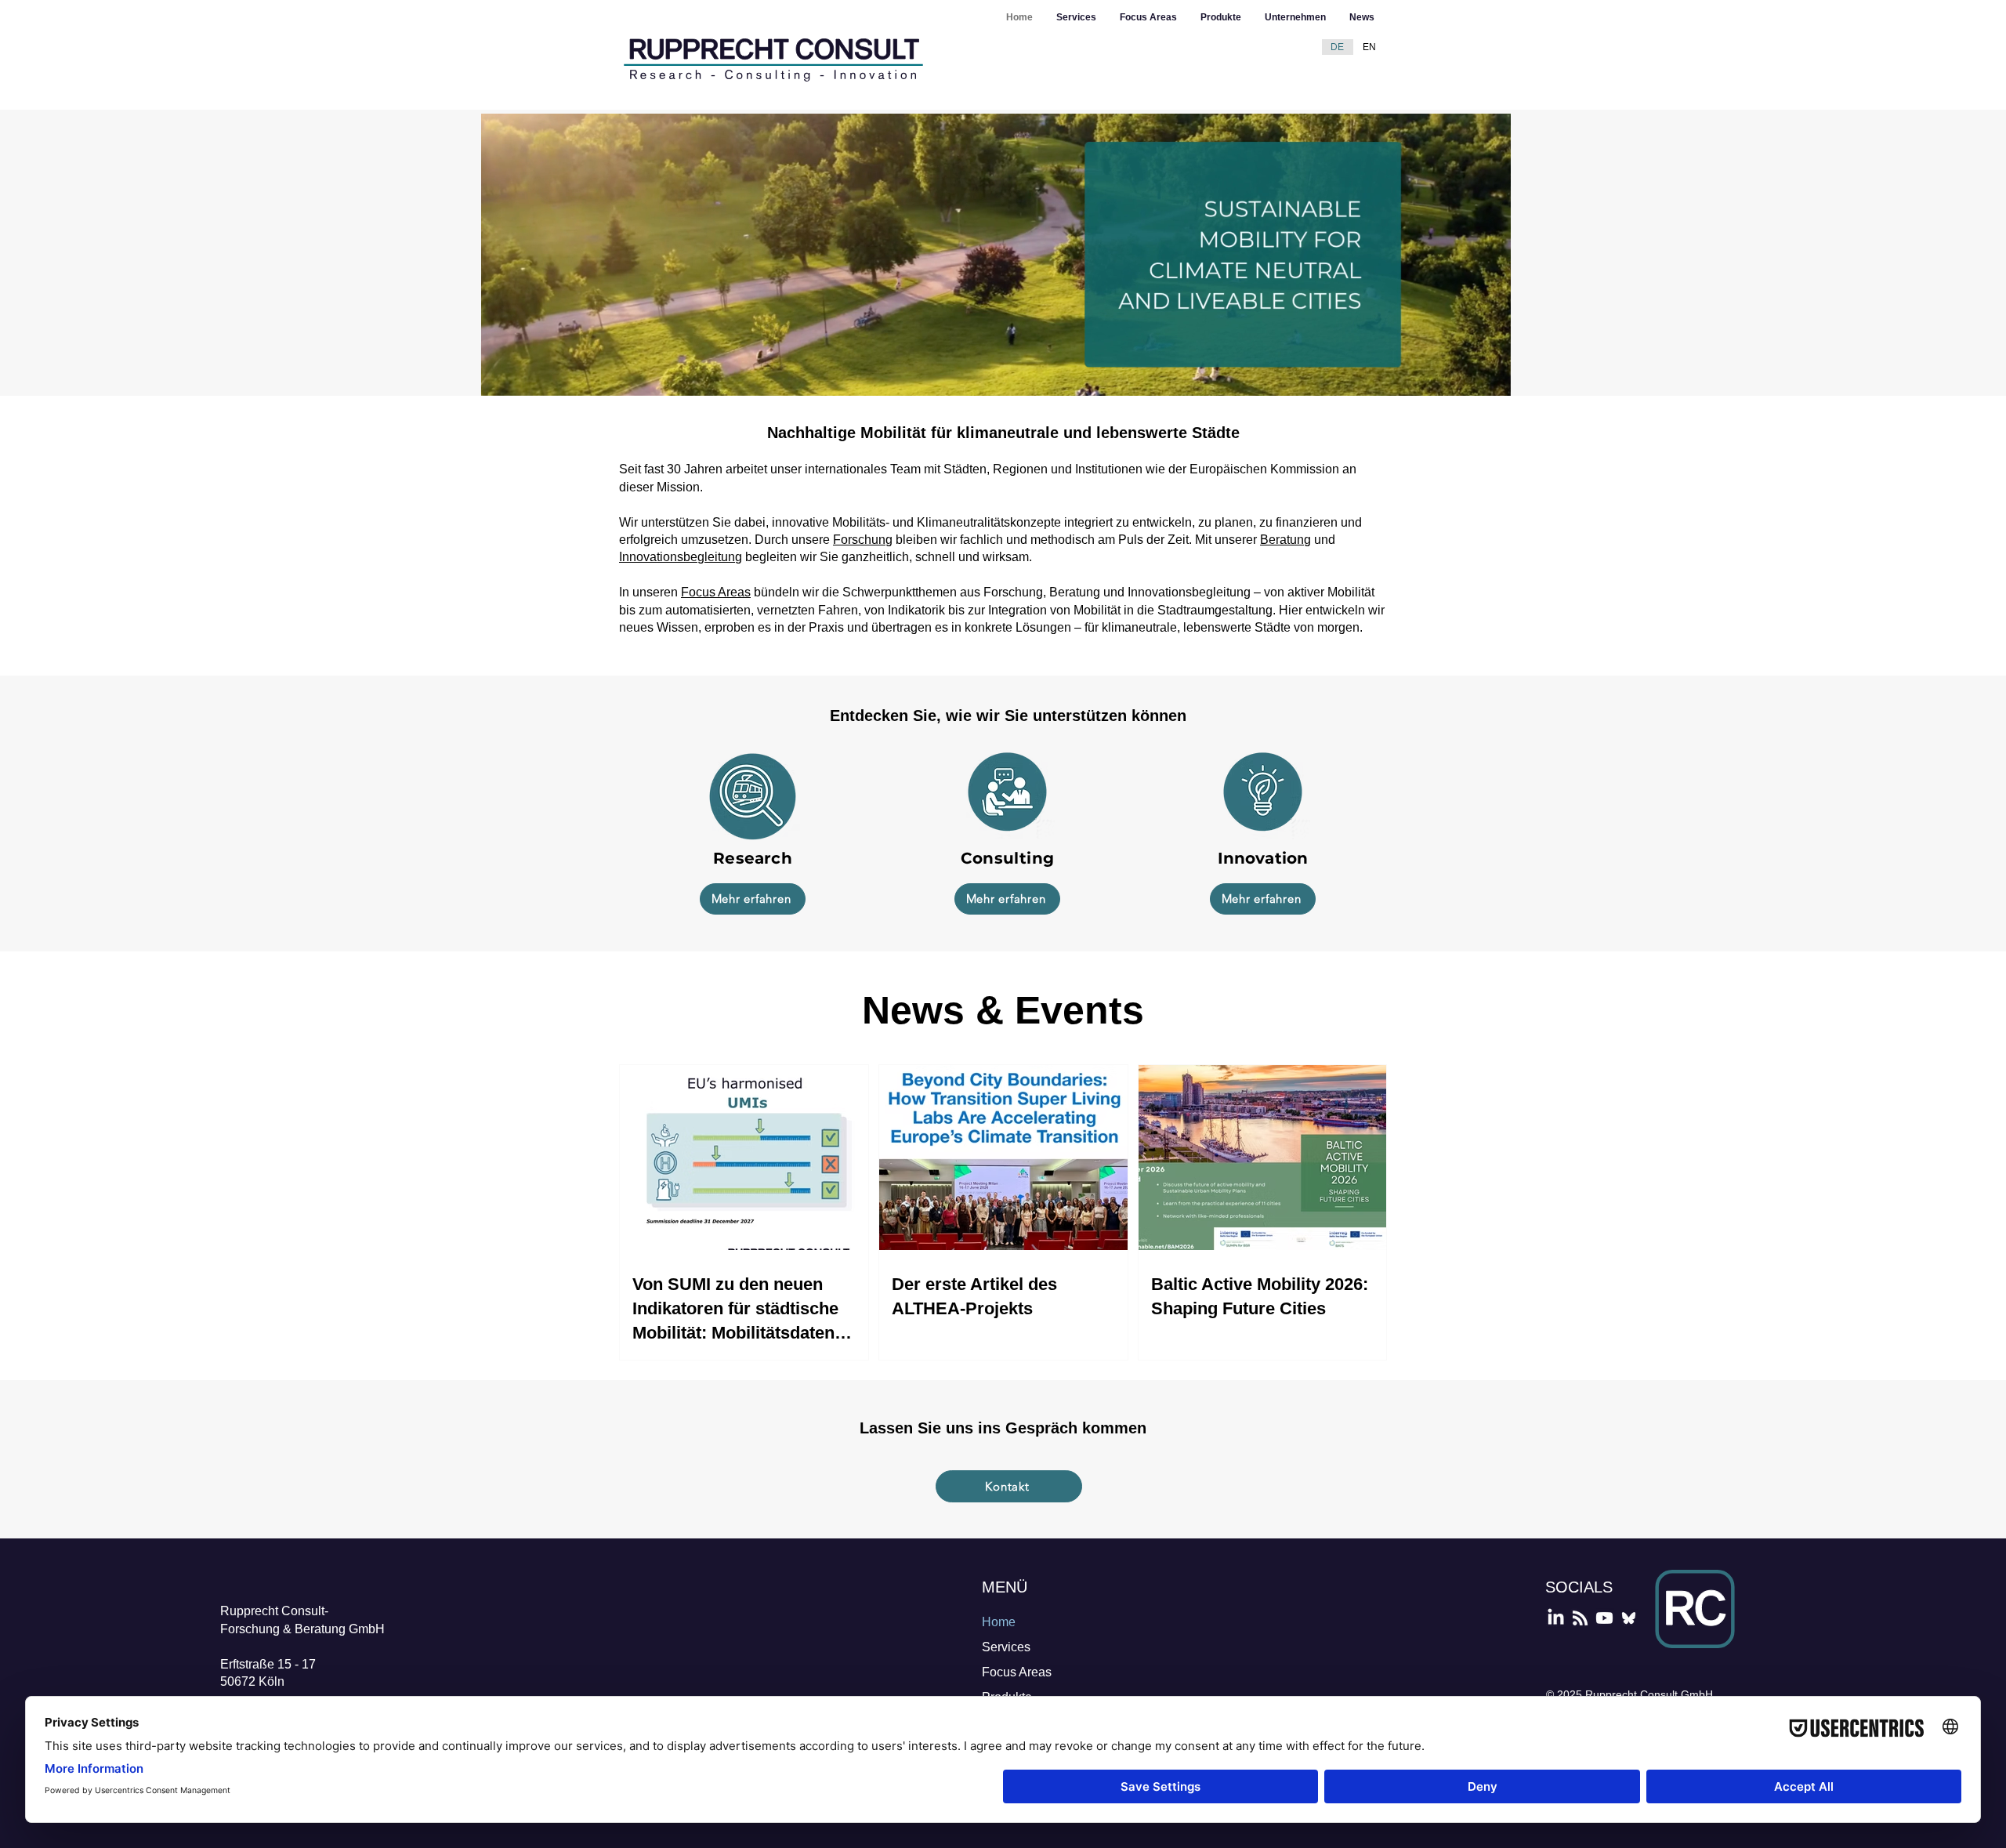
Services (1006, 1647)
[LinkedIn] (1556, 1618)
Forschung (863, 540)
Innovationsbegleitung (681, 557)
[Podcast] (1580, 1618)
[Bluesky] (1629, 1618)
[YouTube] (1604, 1618)
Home (999, 1622)
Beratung (1285, 540)
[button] (1491, 379)
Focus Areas (716, 592)
